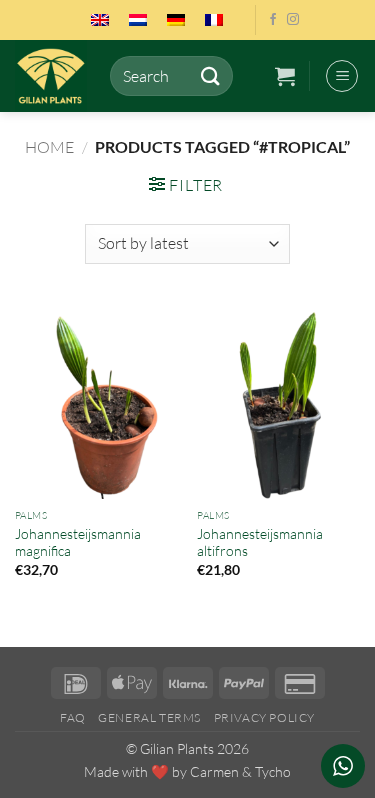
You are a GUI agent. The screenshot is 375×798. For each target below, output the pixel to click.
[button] (285, 76)
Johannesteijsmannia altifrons (260, 542)
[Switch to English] (100, 20)
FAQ (73, 717)
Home (49, 147)
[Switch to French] (214, 20)
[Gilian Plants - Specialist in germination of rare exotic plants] (55, 76)
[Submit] (211, 75)
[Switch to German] (176, 20)
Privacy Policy (265, 717)
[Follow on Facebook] (273, 20)
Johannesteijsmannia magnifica (78, 542)
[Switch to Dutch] (138, 20)
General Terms (149, 717)
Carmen (214, 771)
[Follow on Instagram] (293, 20)
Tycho (273, 771)
